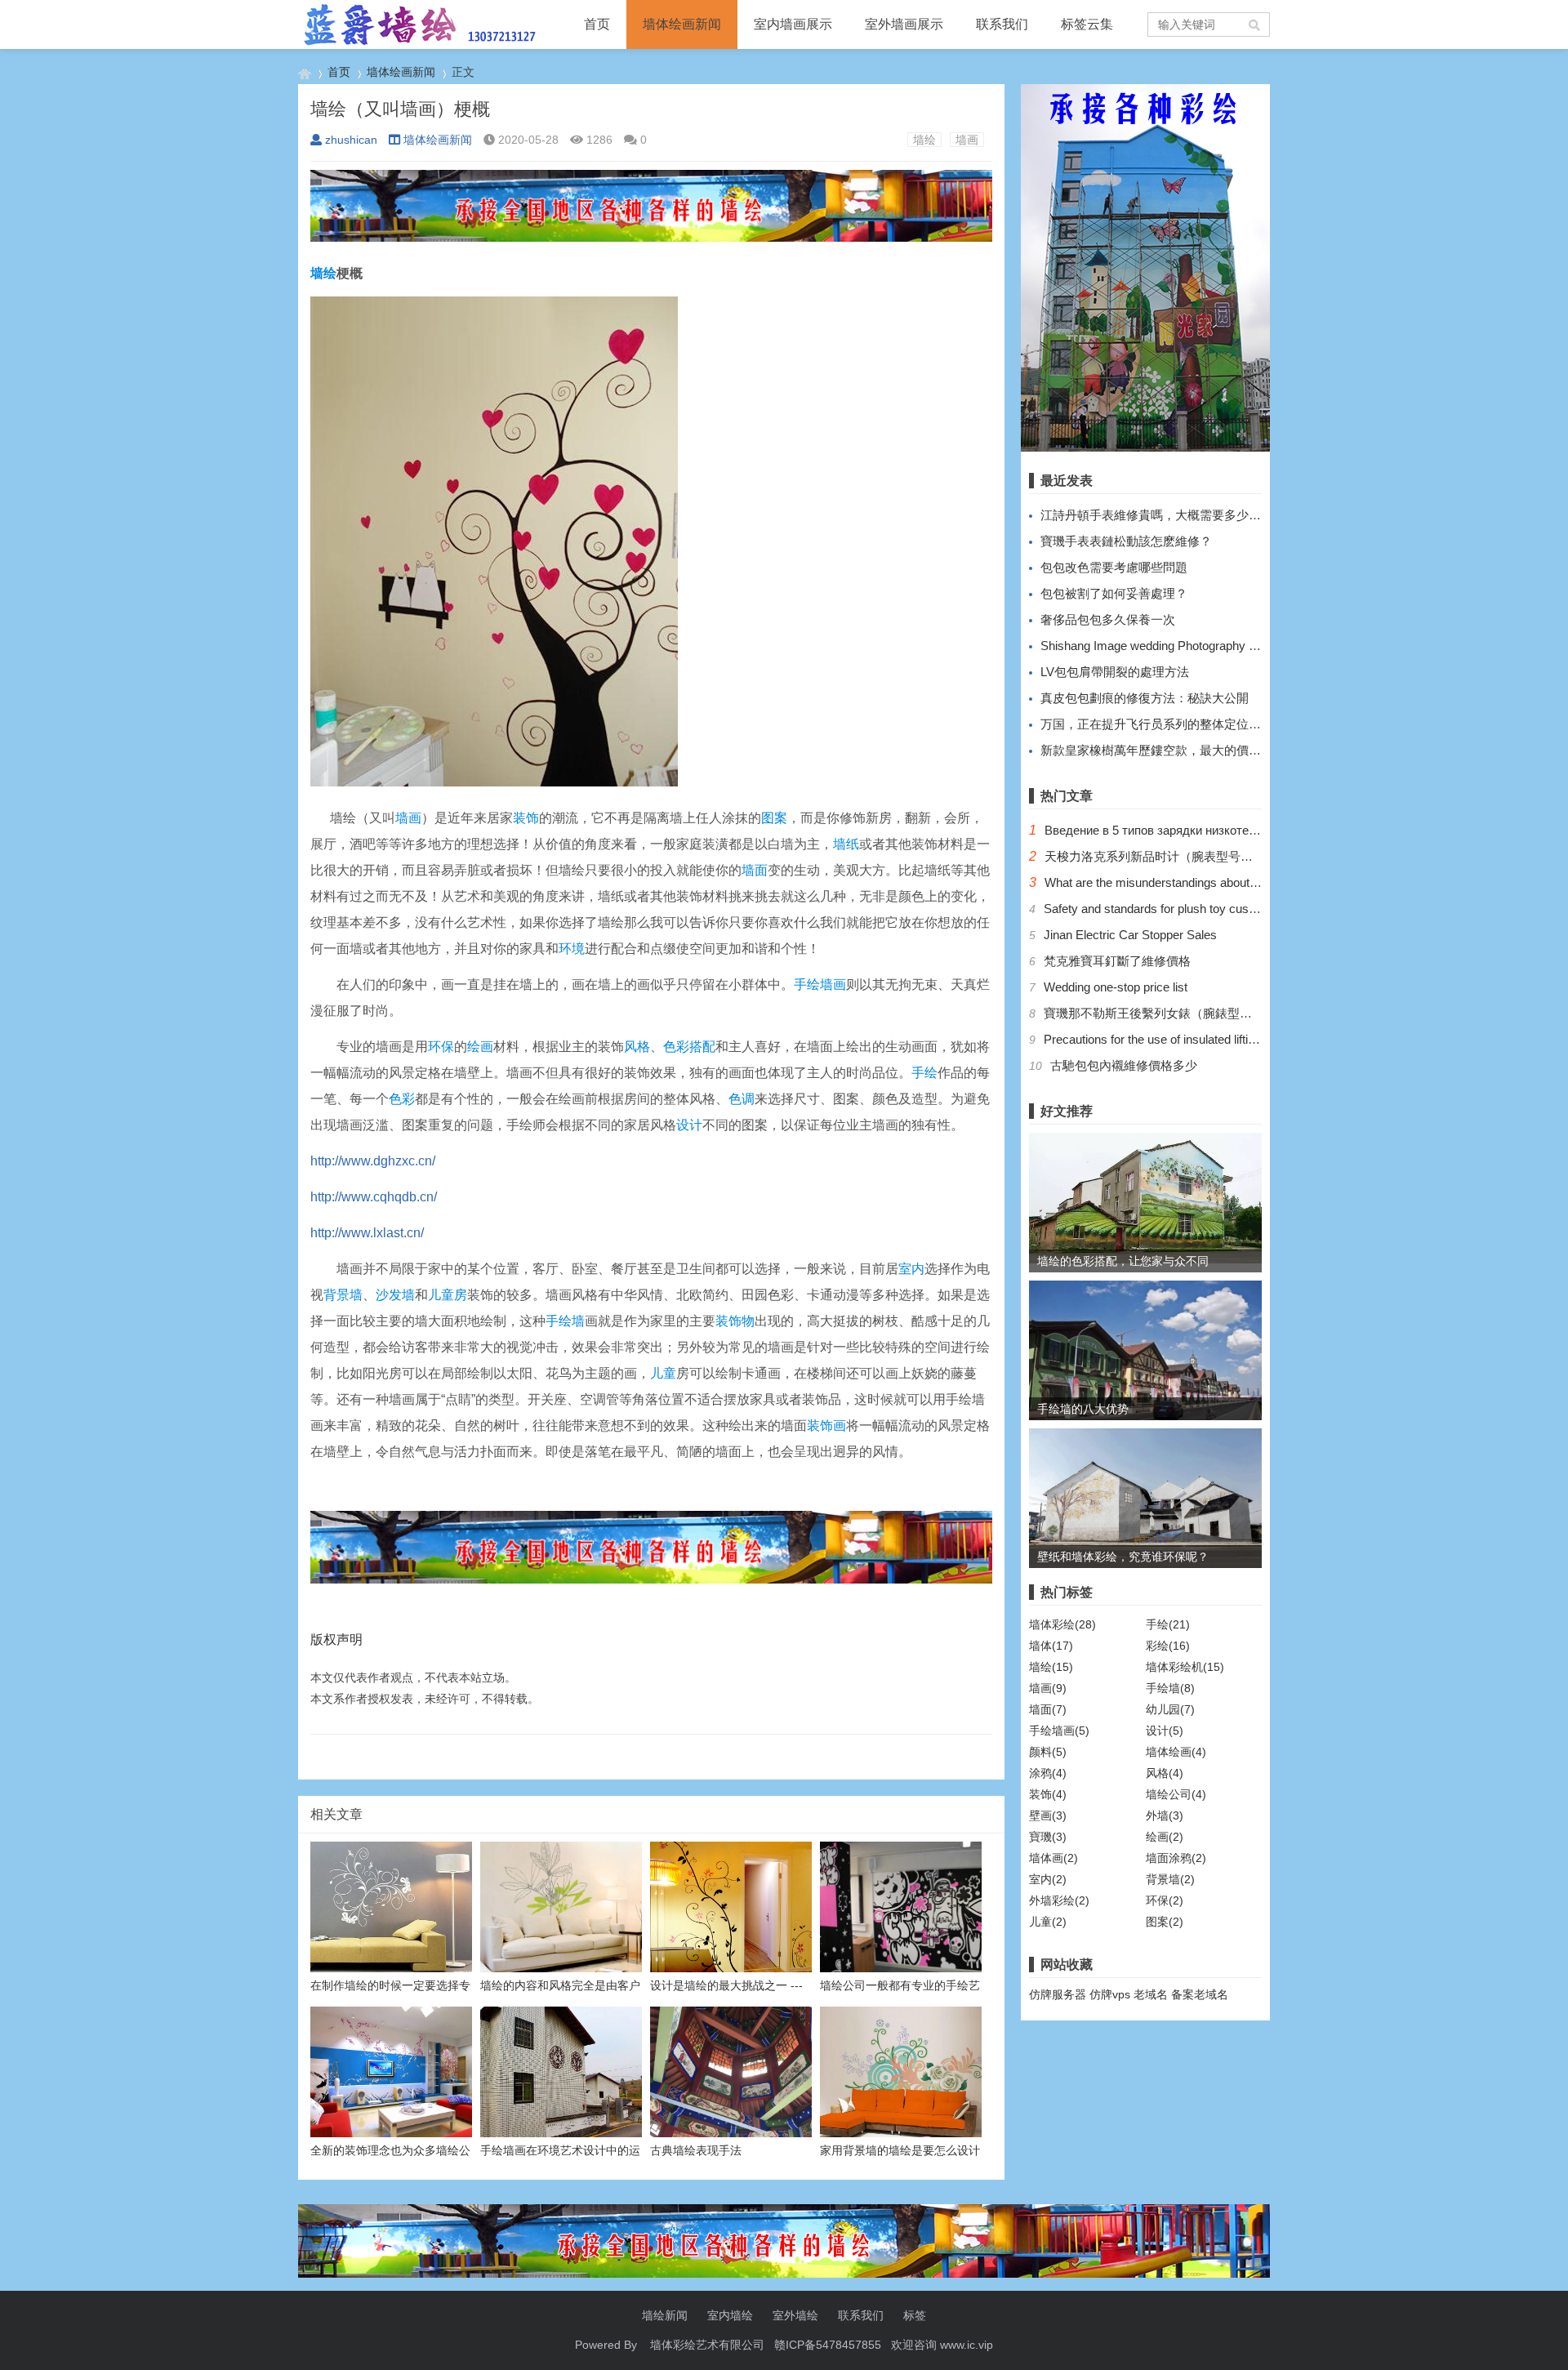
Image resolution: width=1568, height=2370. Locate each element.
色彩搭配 (689, 1047)
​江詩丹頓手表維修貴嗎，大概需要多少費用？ (1163, 515)
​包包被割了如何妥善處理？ (1114, 593)
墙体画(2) (1053, 1858)
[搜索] (1255, 25)
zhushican (351, 140)
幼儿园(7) (1170, 1709)
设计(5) (1165, 1731)
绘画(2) (1165, 1837)
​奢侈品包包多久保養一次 (1108, 619)
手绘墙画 (820, 985)
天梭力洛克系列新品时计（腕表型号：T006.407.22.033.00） (1207, 856)
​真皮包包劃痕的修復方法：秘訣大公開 (1145, 698)
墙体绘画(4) (1176, 1752)
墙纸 (846, 844)
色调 (742, 1099)
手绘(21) (1168, 1624)
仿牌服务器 (1058, 1994)
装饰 (526, 818)
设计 (689, 1125)
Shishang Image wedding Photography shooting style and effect (1209, 646)
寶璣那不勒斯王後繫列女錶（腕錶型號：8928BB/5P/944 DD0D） (1220, 1013)
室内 (911, 1269)
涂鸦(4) (1048, 1773)
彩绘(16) (1168, 1646)
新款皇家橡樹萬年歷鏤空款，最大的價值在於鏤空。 (1181, 750)
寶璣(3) (1048, 1837)
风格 (637, 1047)
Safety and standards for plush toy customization (1174, 909)
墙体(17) (1051, 1646)
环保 (441, 1047)
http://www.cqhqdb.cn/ (374, 1197)
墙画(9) (1048, 1688)
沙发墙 (395, 1295)
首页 (597, 24)
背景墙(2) (1170, 1879)
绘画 (480, 1047)
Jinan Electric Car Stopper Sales (1130, 935)
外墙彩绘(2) (1059, 1900)
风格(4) (1165, 1773)
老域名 (1151, 1994)
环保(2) (1165, 1900)
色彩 (402, 1099)
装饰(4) (1048, 1794)
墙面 (755, 870)
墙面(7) (1048, 1709)
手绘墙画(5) (1059, 1731)
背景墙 (343, 1295)
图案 (774, 818)
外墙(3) (1165, 1815)
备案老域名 (1200, 1994)
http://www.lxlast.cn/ (367, 1233)
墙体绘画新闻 (682, 24)
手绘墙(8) (1170, 1688)
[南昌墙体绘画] (305, 72)
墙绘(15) (1051, 1667)
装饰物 (735, 1321)
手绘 (924, 1073)
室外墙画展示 (904, 24)
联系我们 (1002, 24)
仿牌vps (1110, 1994)
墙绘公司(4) (1176, 1794)
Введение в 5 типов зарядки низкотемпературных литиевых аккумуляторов (1257, 830)
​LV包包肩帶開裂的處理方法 (1115, 672)
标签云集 (1087, 24)
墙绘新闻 (665, 2315)
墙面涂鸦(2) (1176, 1858)
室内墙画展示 (793, 24)
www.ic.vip (967, 2345)
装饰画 (826, 1426)
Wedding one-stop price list (1116, 987)
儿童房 (448, 1295)
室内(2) (1048, 1879)
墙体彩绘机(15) (1185, 1667)
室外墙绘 (795, 2315)
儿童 (663, 1373)
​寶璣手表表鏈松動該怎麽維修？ (1126, 541)
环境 (572, 949)
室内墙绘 (730, 2315)
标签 (915, 2315)
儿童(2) (1048, 1922)
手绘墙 (565, 1321)
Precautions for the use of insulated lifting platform (1176, 1039)
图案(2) (1165, 1922)
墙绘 (924, 140)
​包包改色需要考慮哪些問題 (1114, 567)
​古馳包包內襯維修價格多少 (1124, 1065)
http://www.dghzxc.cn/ (373, 1161)
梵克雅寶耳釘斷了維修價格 (1117, 961)
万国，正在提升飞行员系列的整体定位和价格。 (1169, 724)
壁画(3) (1048, 1815)
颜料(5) (1048, 1752)
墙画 (967, 140)
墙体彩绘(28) (1062, 1624)
